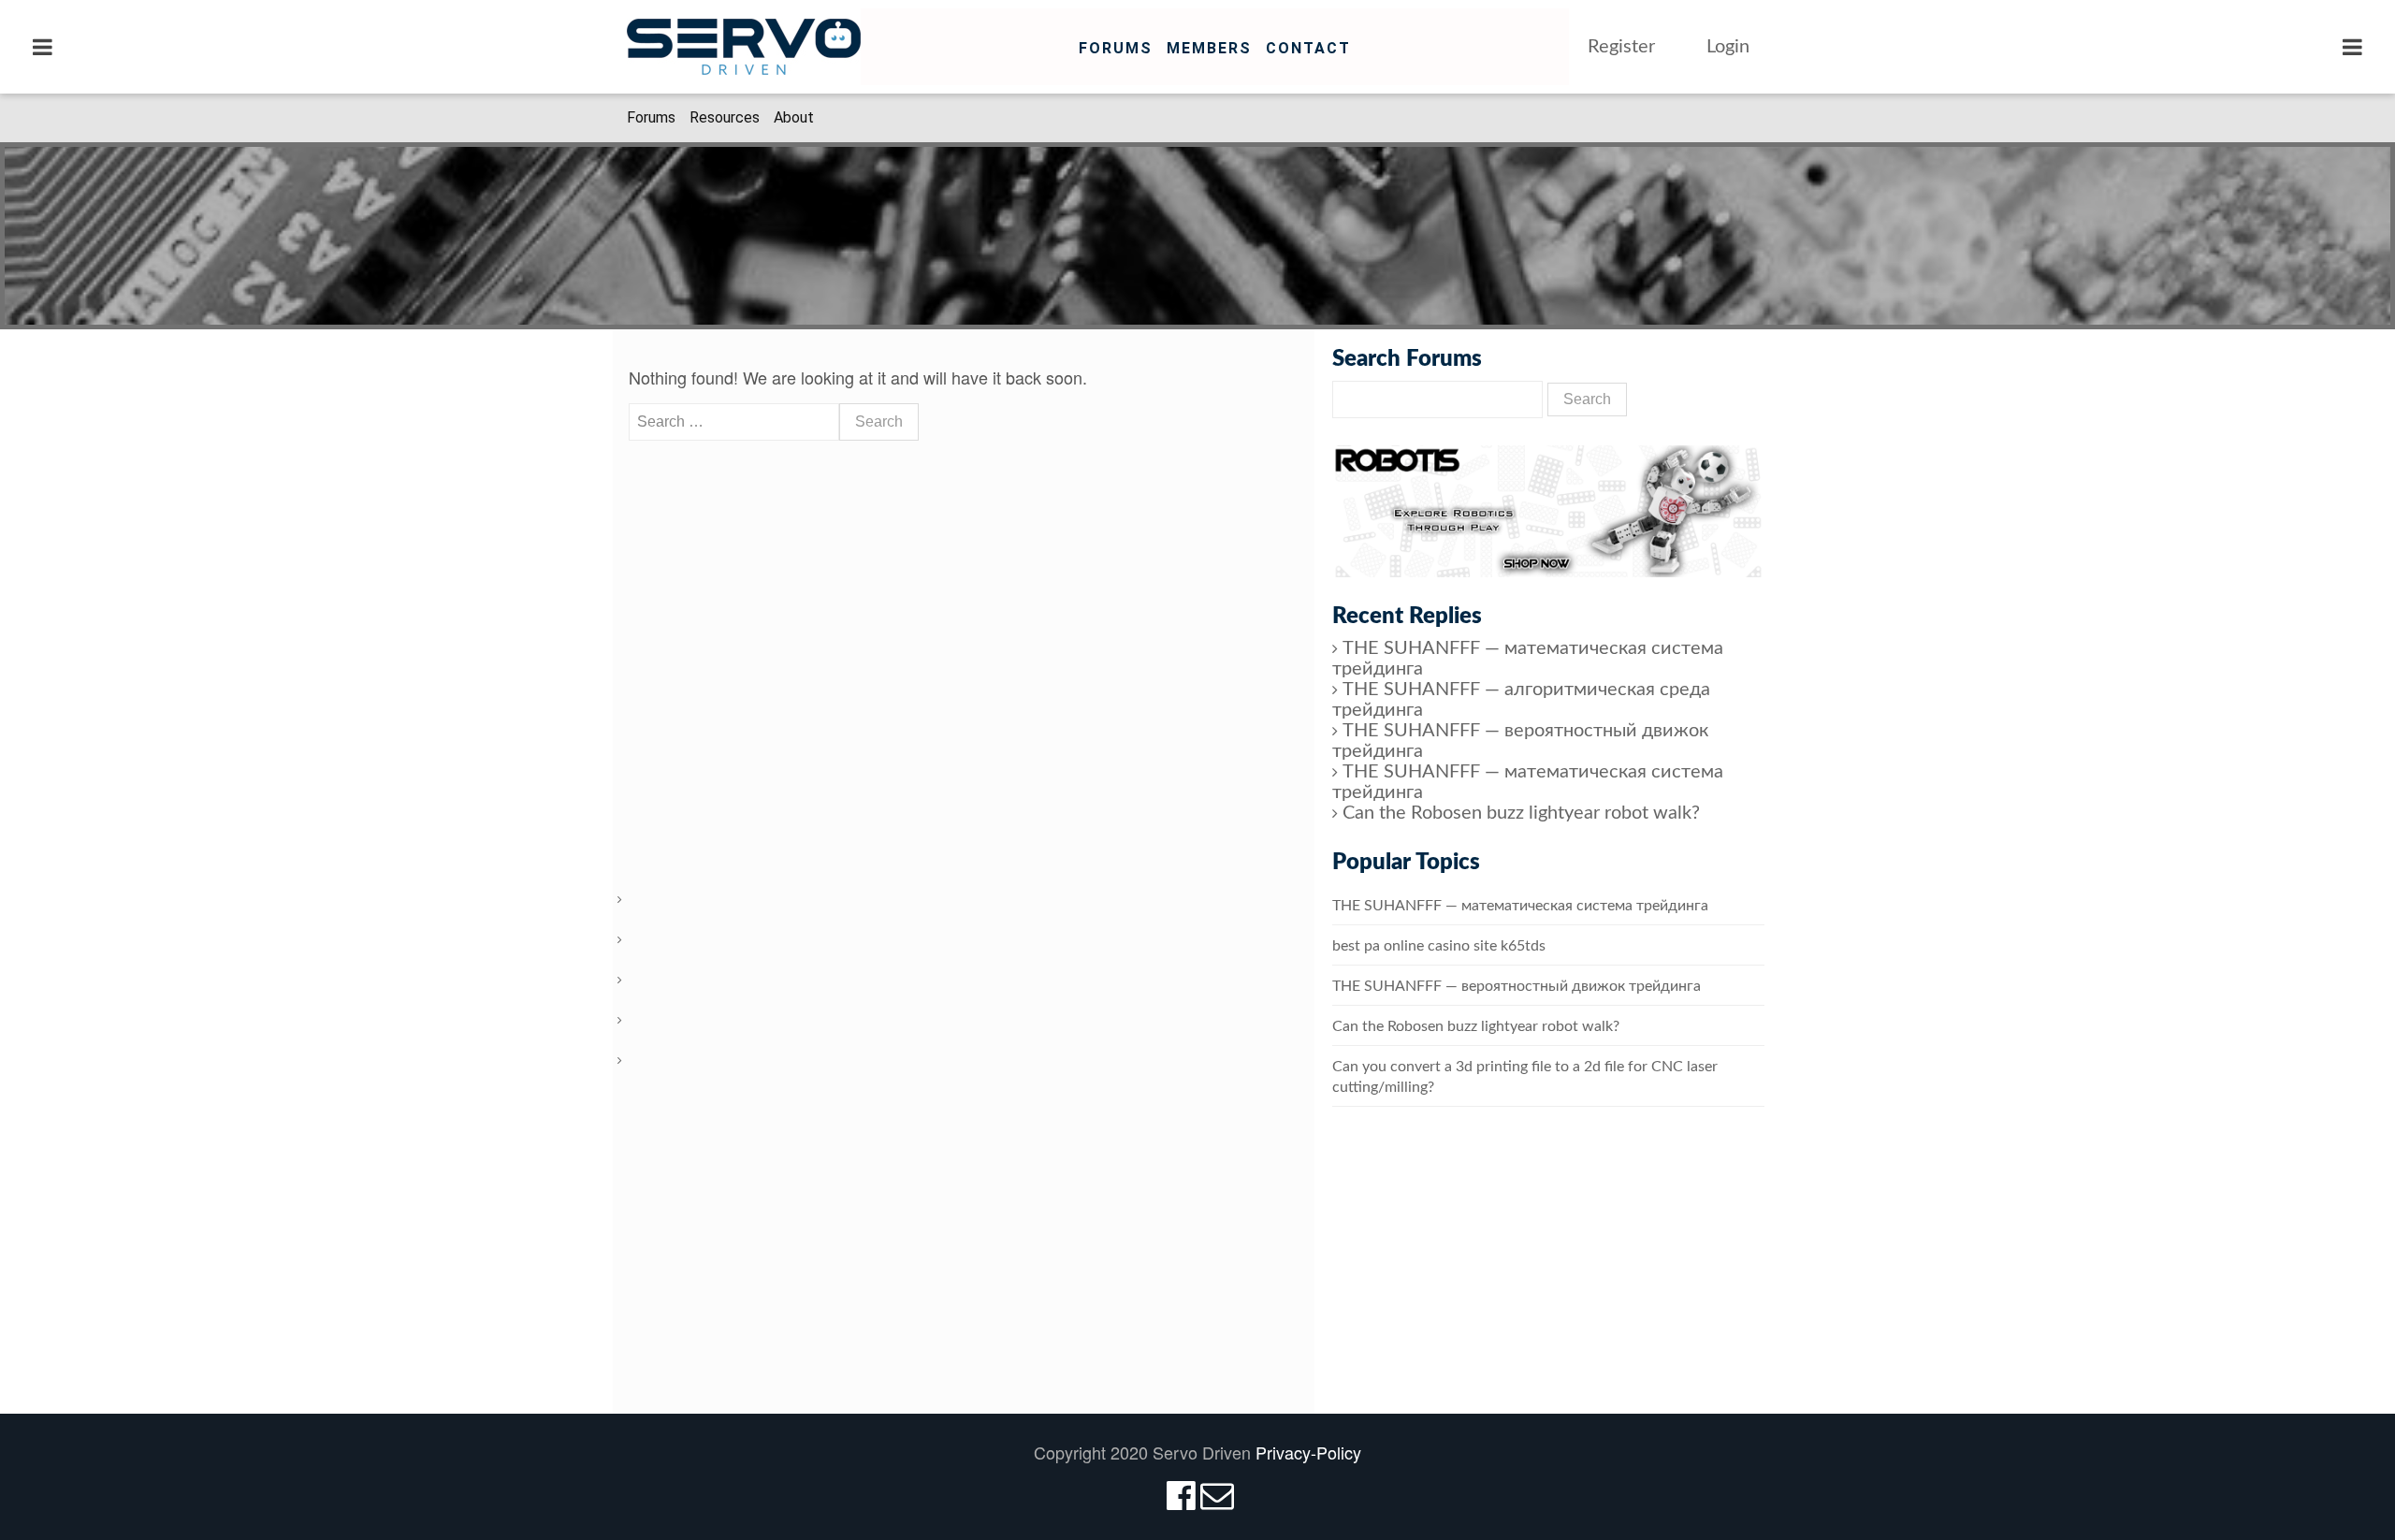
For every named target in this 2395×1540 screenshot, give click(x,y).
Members (1209, 48)
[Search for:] (734, 422)
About (794, 117)
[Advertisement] (1548, 1279)
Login (1728, 47)
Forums (1116, 48)
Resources (725, 117)
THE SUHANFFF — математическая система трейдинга (1520, 906)
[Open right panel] (2352, 47)
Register (1621, 47)
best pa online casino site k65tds (1439, 946)
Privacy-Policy (1308, 1452)
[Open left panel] (43, 47)
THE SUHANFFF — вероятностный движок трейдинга (1517, 986)
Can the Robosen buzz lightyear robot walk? (1521, 813)
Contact (1308, 48)
